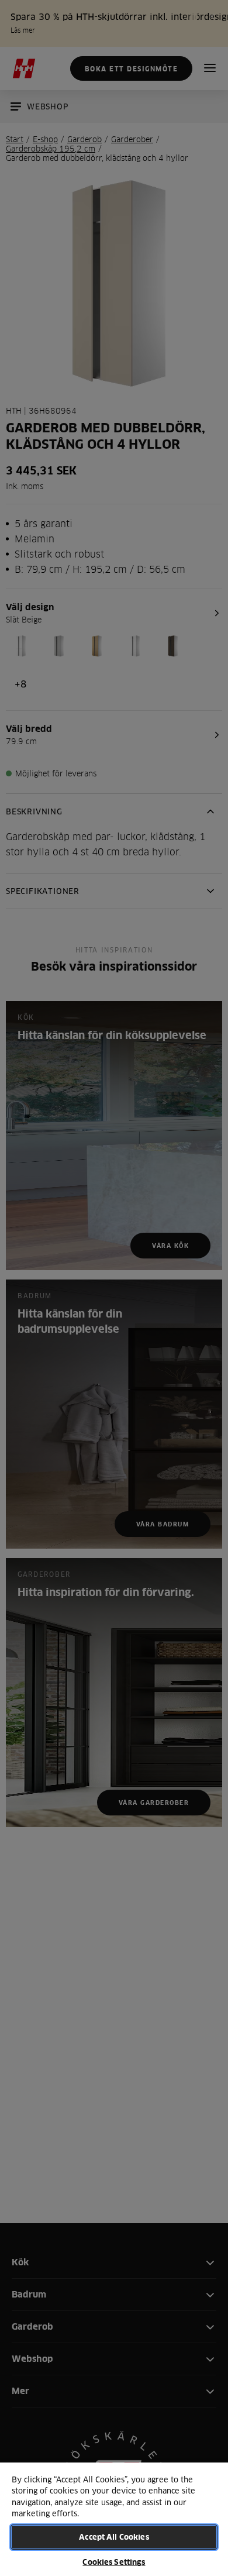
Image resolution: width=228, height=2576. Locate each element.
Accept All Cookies (114, 2537)
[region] (114, 2519)
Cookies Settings (114, 2562)
